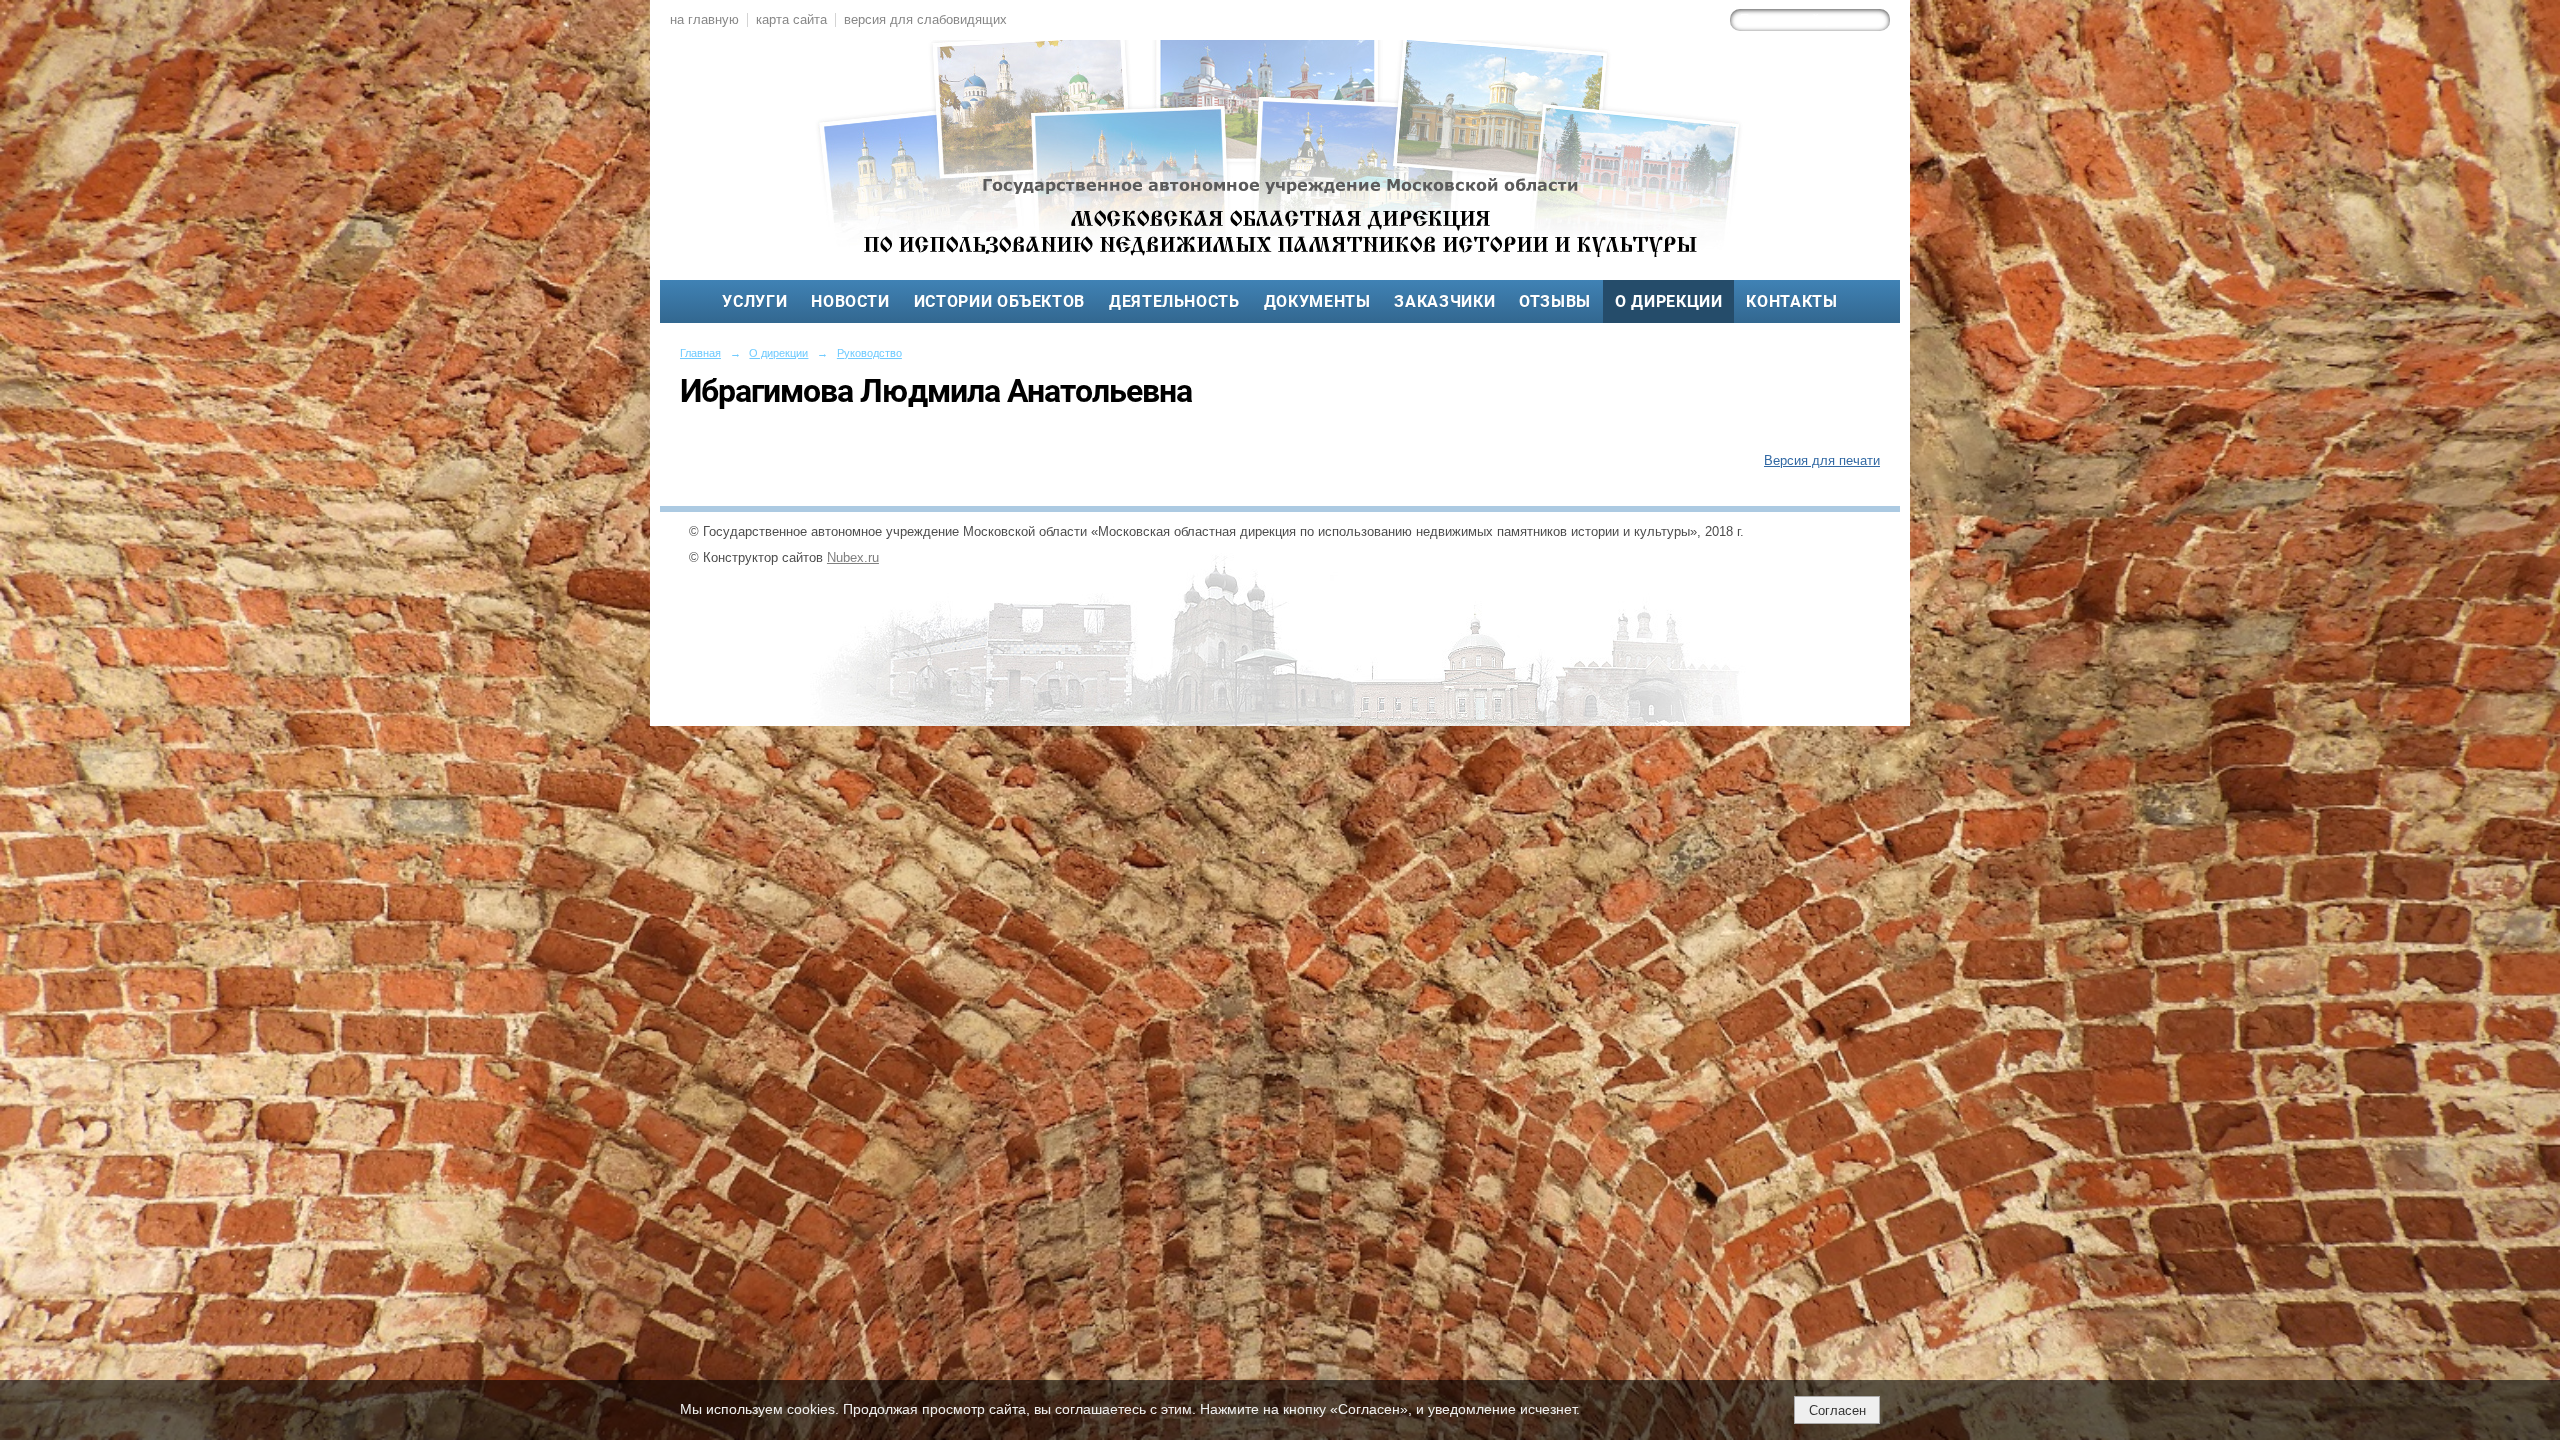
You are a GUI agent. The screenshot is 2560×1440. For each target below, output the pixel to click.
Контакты (1791, 301)
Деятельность (1174, 301)
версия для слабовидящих (925, 20)
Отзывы (1555, 301)
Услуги (754, 301)
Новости (850, 301)
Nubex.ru (853, 558)
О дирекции (1668, 301)
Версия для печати (1822, 461)
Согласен (1837, 1410)
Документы (1317, 301)
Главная (700, 353)
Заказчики (1444, 301)
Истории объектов (999, 301)
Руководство (869, 353)
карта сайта (791, 20)
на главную (704, 20)
